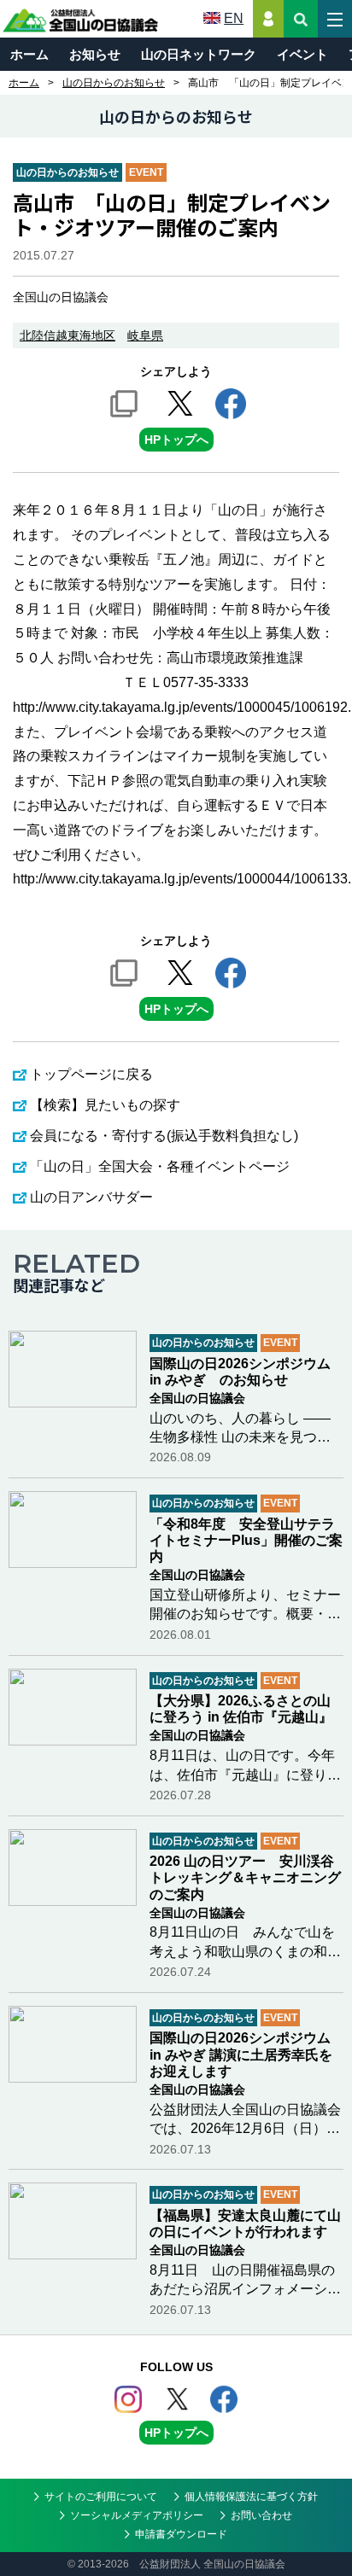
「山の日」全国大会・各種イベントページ (160, 1166)
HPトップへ (176, 440)
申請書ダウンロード (181, 2534)
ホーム (29, 54)
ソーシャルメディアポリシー (137, 2515)
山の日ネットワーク (199, 54)
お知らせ (95, 54)
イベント (302, 54)
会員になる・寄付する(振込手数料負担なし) (164, 1136)
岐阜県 (145, 335)
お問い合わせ (261, 2515)
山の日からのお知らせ (114, 83)
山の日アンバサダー (91, 1197)
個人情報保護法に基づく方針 (251, 2497)
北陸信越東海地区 (67, 335)
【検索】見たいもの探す (105, 1105)
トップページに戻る (91, 1074)
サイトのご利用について (101, 2497)
